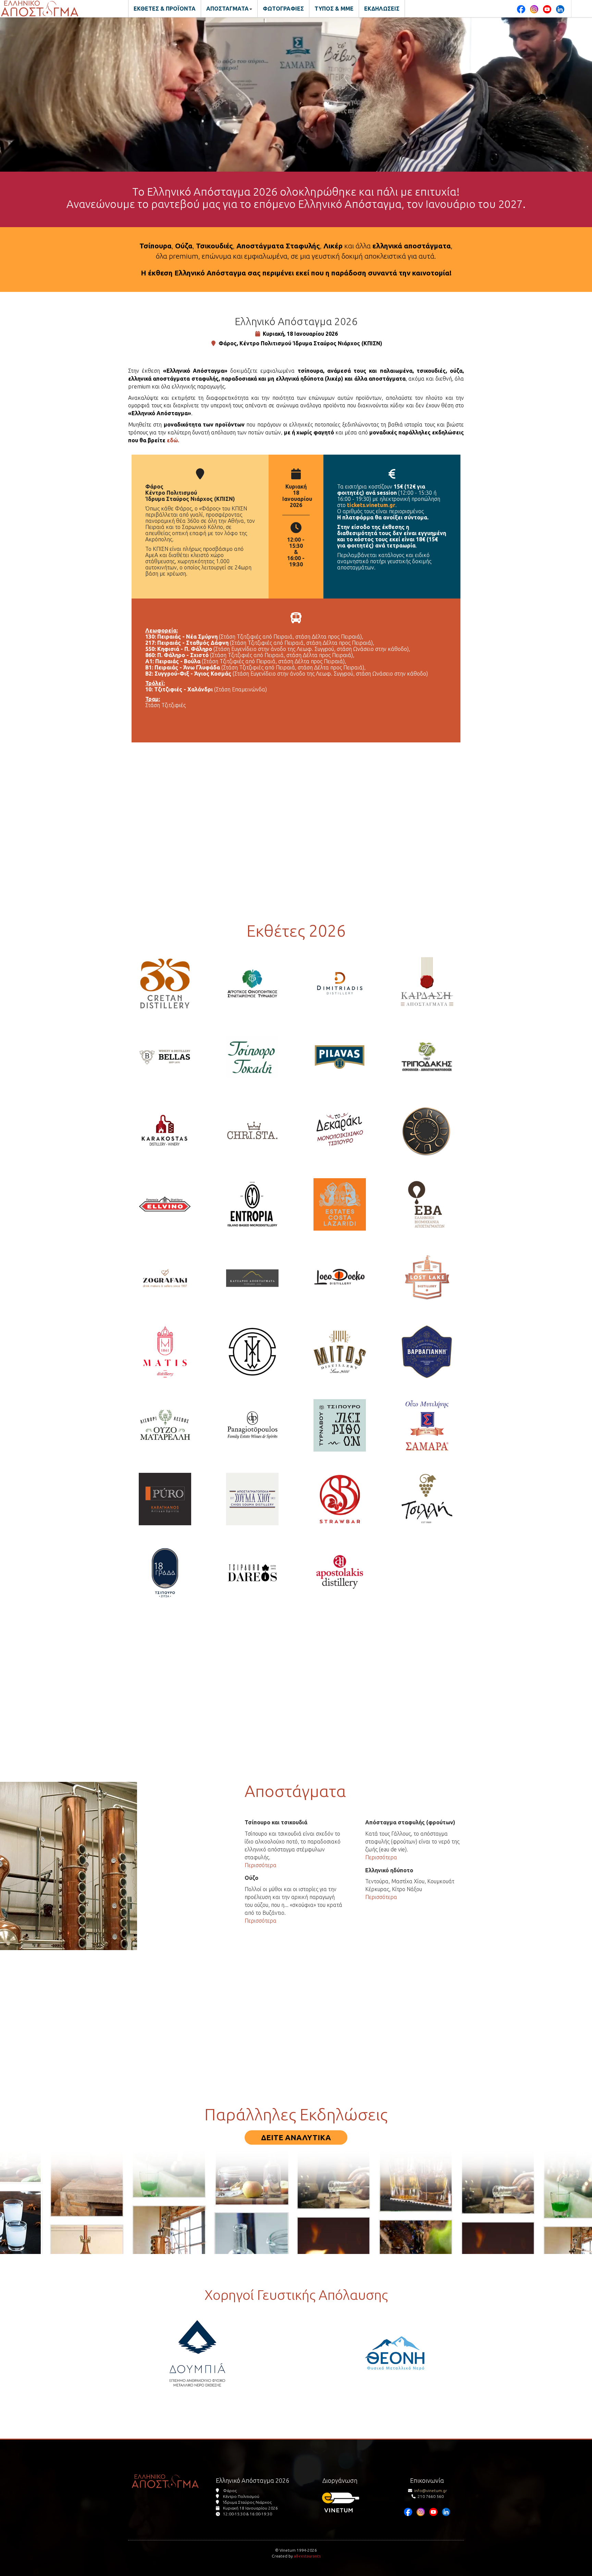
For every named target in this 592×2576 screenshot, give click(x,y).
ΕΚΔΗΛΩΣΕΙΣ (382, 9)
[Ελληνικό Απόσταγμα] (40, 9)
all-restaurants (307, 2556)
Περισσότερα (261, 1865)
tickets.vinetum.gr (371, 505)
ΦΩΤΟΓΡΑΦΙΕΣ (283, 9)
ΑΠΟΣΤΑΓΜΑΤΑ (227, 9)
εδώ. (173, 440)
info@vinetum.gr (431, 2491)
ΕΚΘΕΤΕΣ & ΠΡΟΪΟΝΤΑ (165, 9)
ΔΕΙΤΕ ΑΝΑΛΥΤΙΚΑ (296, 2137)
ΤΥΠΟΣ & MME (334, 9)
